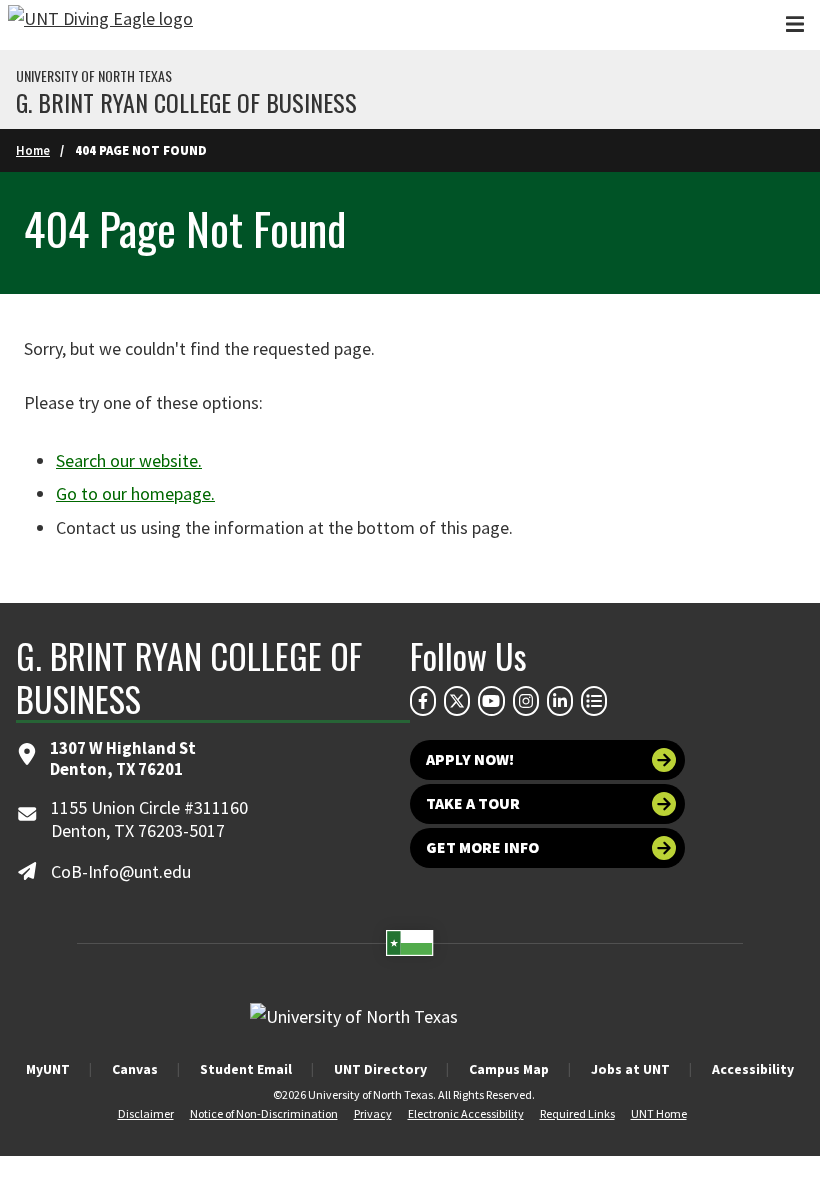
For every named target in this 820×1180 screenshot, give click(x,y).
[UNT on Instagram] (526, 701)
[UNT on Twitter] (457, 701)
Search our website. (129, 460)
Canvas (135, 1069)
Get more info (482, 847)
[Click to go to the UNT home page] (100, 25)
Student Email (246, 1069)
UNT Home (659, 1113)
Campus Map (509, 1069)
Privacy (373, 1113)
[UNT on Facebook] (423, 701)
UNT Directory (380, 1069)
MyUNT (48, 1069)
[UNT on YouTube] (491, 701)
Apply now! (470, 759)
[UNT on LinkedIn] (560, 701)
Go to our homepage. (135, 493)
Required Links (577, 1113)
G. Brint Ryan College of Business (186, 102)
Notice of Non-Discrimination (264, 1113)
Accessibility (753, 1069)
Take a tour (473, 803)
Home (33, 150)
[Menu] (795, 24)
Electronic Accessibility (466, 1113)
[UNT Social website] (594, 701)
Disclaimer (146, 1113)
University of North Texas (94, 76)
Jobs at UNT (630, 1069)
